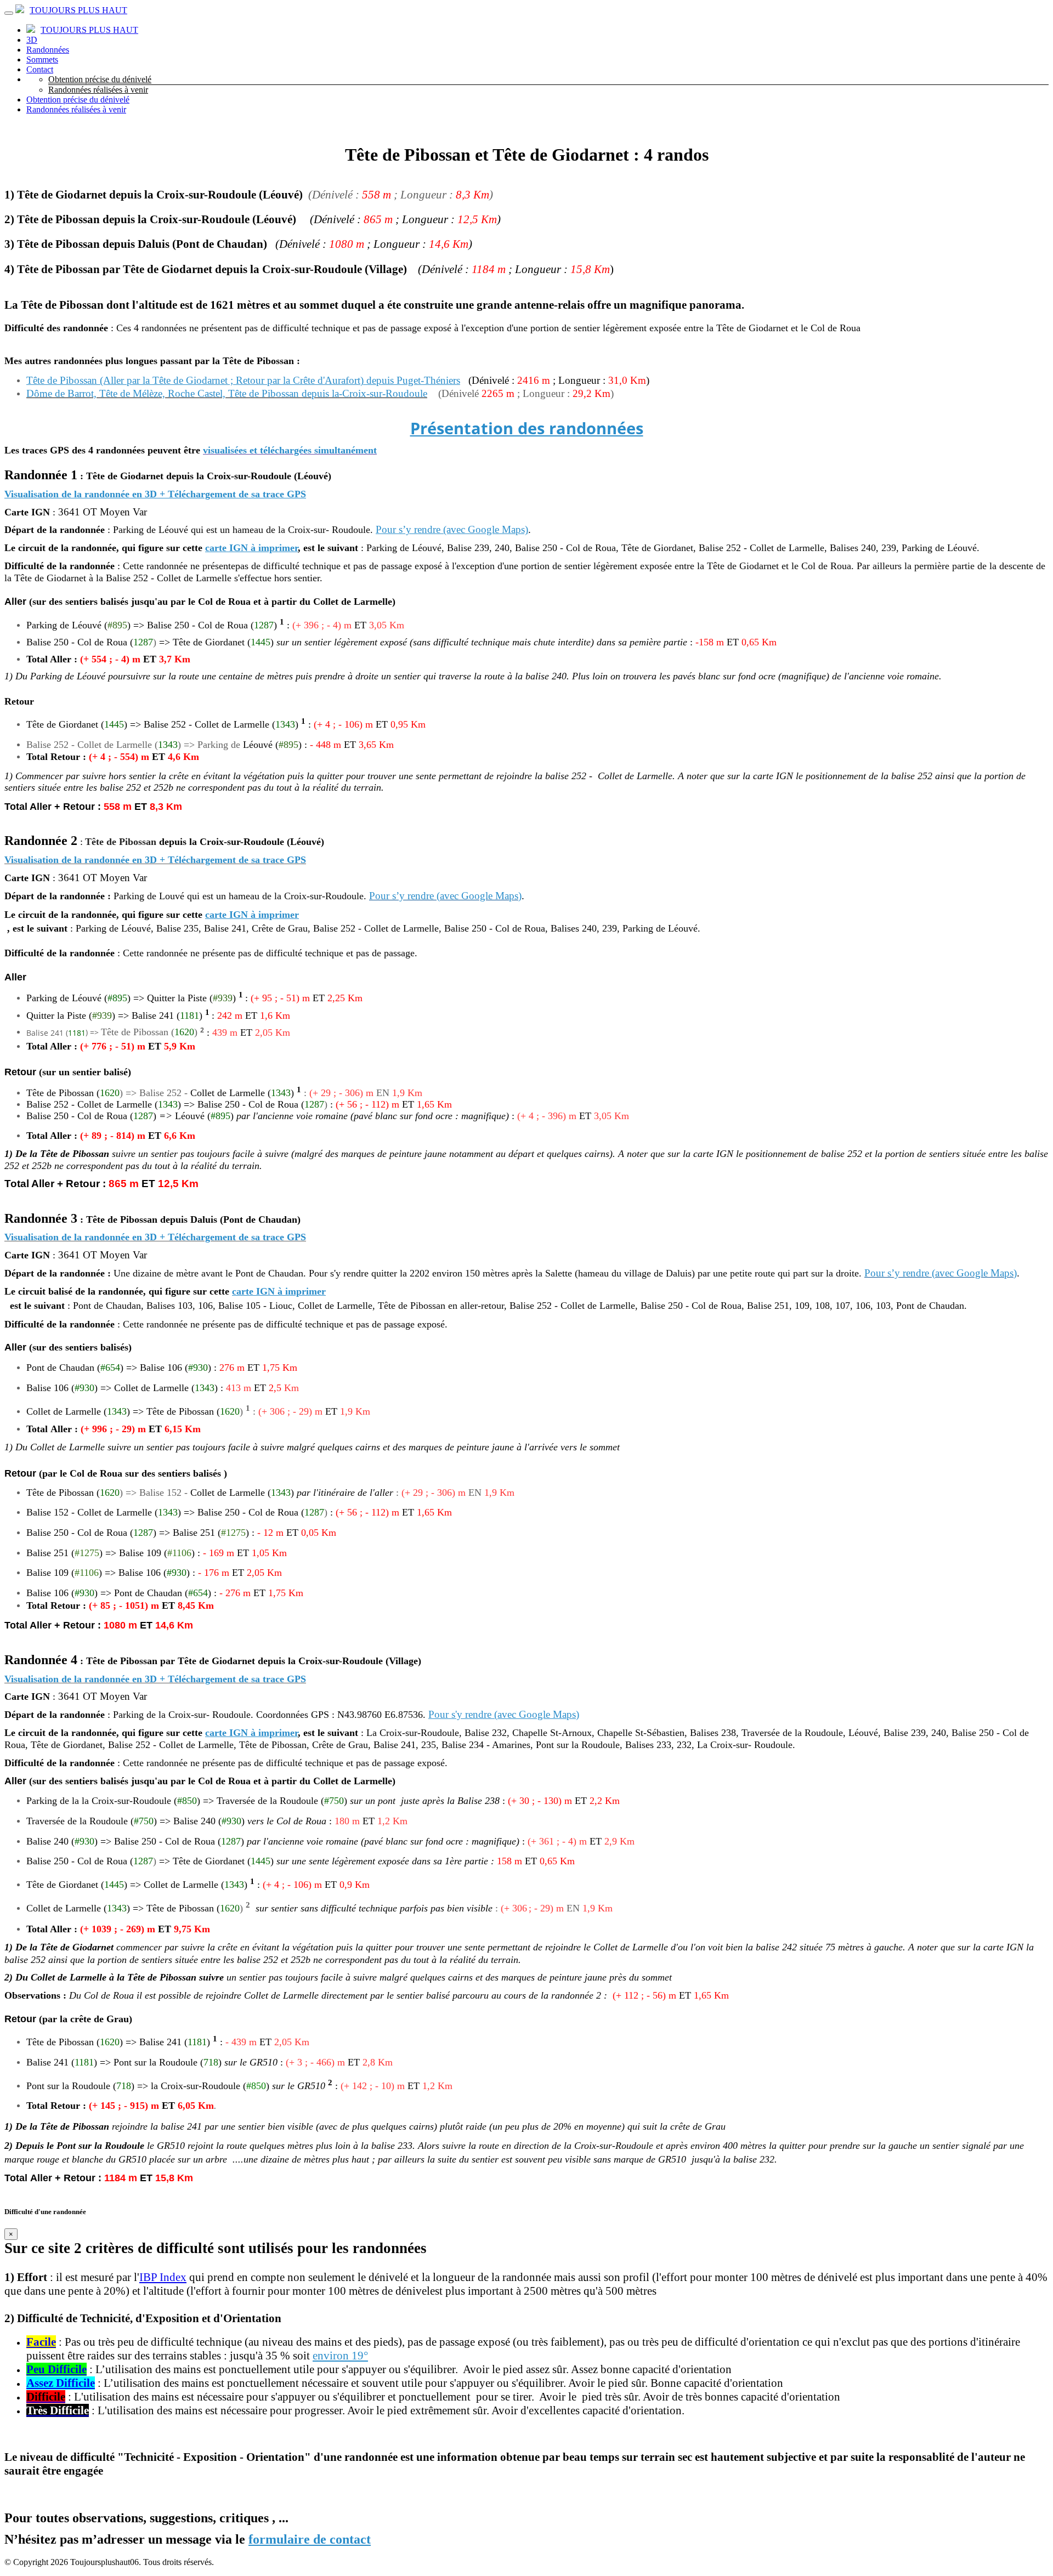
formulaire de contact (310, 2539)
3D (32, 40)
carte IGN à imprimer (251, 548)
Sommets (42, 59)
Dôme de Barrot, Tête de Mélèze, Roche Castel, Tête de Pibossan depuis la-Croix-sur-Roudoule (227, 393)
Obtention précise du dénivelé (100, 79)
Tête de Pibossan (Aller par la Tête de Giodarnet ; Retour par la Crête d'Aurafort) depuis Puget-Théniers (243, 380)
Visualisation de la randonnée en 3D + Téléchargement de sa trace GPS (155, 494)
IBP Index (163, 2277)
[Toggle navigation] (9, 13)
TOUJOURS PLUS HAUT (78, 10)
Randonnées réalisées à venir (98, 90)
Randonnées (48, 50)
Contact (40, 69)
